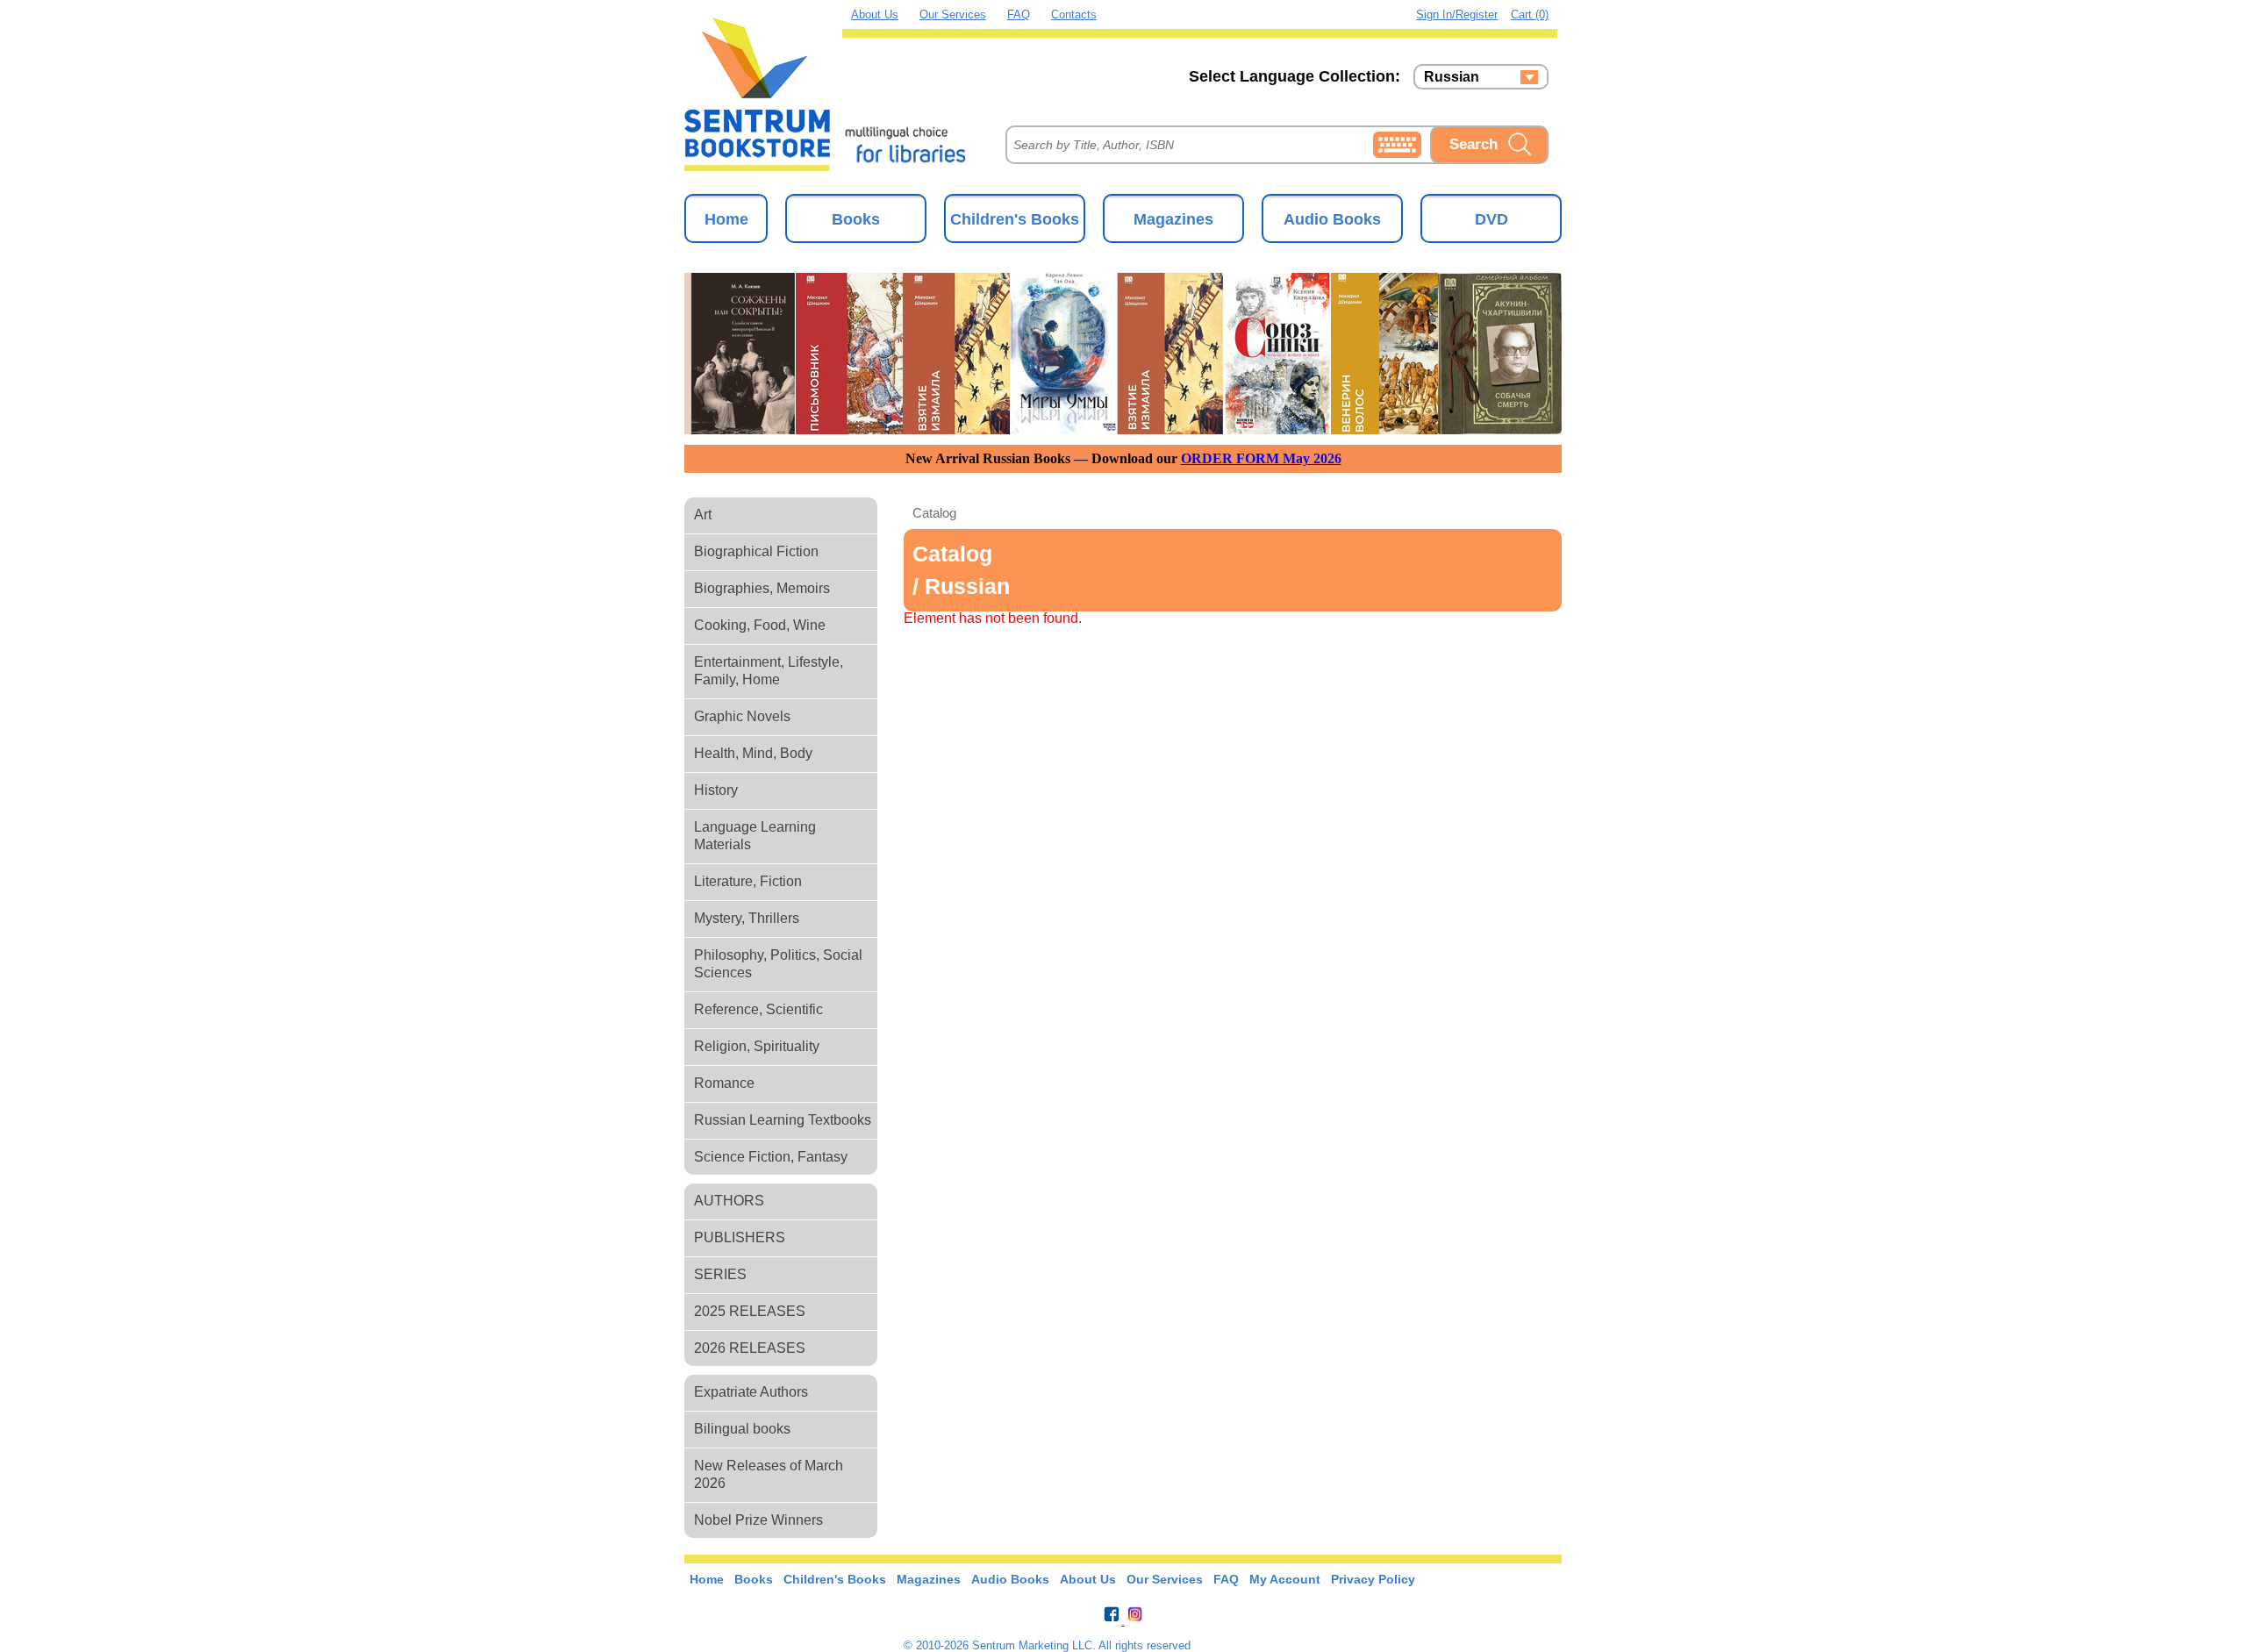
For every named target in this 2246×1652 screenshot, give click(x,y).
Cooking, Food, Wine (760, 625)
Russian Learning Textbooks (783, 1120)
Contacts (1074, 14)
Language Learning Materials (755, 836)
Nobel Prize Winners (758, 1520)
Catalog (934, 513)
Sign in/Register (1457, 14)
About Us (875, 14)
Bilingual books (742, 1429)
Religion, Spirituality (757, 1046)
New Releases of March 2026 (769, 1474)
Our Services (953, 14)
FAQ (1019, 14)
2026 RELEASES (750, 1348)
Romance (724, 1083)
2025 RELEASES (750, 1311)
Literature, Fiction (748, 881)
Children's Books (1015, 219)
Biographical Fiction (756, 551)
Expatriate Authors (751, 1392)
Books (856, 219)
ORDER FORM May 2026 (1261, 458)
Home (726, 219)
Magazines (1173, 219)
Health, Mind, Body (753, 753)
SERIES (720, 1274)
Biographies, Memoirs (762, 588)
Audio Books (1332, 219)
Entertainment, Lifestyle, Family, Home (769, 671)
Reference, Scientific (758, 1009)
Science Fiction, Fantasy (771, 1157)
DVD (1491, 219)
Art (703, 515)
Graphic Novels (742, 716)
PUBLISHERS (740, 1237)
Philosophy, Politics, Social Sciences (778, 964)
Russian (1452, 77)
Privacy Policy (1373, 1579)
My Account (1285, 1579)
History (716, 790)
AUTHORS (729, 1201)
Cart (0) (1530, 14)
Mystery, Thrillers (747, 918)
